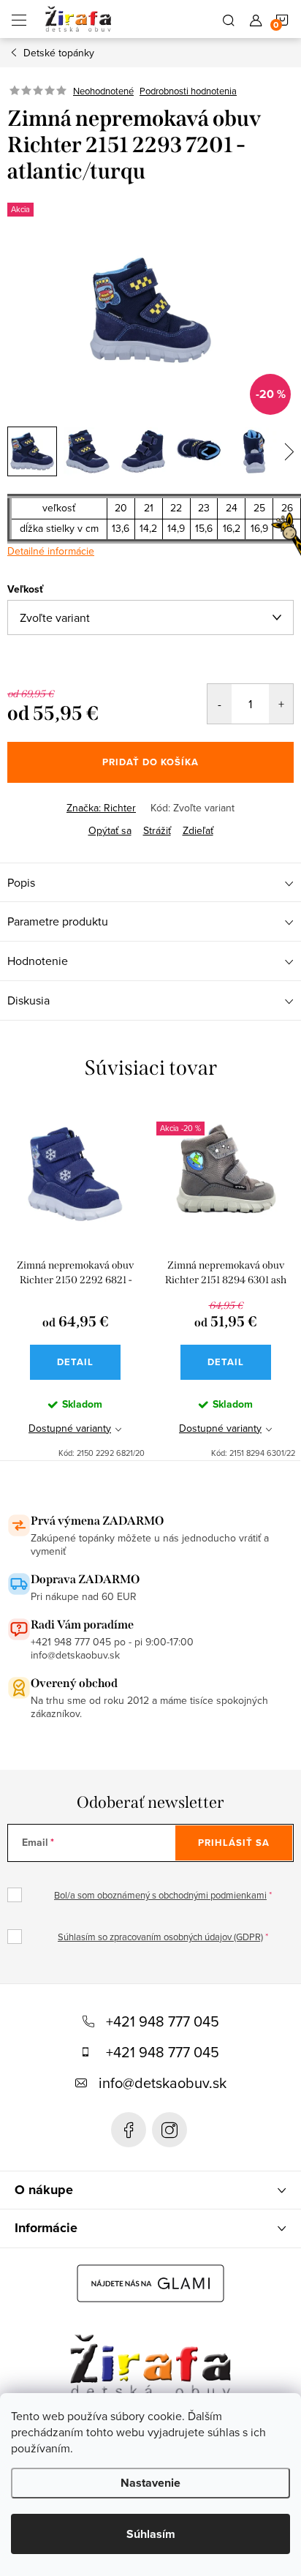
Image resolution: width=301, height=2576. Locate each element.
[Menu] (19, 19)
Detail (75, 1362)
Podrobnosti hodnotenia (188, 91)
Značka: (101, 808)
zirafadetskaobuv (169, 2130)
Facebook (129, 2130)
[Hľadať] (229, 19)
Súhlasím (151, 2534)
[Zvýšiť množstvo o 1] (281, 704)
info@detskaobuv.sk (163, 2083)
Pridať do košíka (150, 762)
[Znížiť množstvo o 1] (220, 704)
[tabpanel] (75, 1283)
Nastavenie (150, 2483)
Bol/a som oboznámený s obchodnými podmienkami (160, 1895)
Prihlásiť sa (234, 1843)
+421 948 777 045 (163, 2021)
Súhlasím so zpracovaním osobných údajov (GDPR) (160, 1937)
